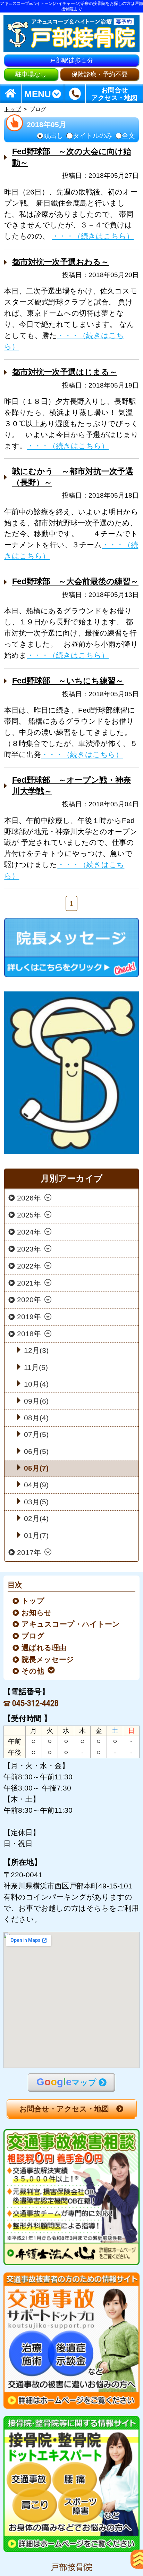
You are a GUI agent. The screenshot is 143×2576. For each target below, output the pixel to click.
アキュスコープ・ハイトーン (71, 1624)
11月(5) (36, 1367)
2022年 (29, 1266)
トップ (12, 109)
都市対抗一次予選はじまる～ (65, 372)
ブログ (33, 1636)
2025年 (29, 1215)
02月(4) (36, 1518)
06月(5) (36, 1451)
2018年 (29, 1334)
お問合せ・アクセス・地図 (64, 2109)
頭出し (53, 136)
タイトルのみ (93, 136)
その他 (33, 1671)
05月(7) (36, 1468)
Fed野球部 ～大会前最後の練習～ (75, 581)
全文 (128, 136)
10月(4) (36, 1384)
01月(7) (36, 1535)
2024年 (29, 1232)
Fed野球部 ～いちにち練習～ (68, 681)
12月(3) (36, 1350)
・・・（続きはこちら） (93, 236)
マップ (66, 2082)
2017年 (29, 1552)
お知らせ (37, 1613)
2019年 (29, 1317)
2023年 (29, 1249)
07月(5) (36, 1434)
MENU (38, 94)
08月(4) (36, 1418)
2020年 (29, 1300)
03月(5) (36, 1502)
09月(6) (36, 1401)
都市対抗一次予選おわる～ (61, 262)
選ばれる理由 (44, 1648)
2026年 (29, 1198)
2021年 (29, 1283)
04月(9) (36, 1485)
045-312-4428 (35, 1704)
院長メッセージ (48, 1659)
